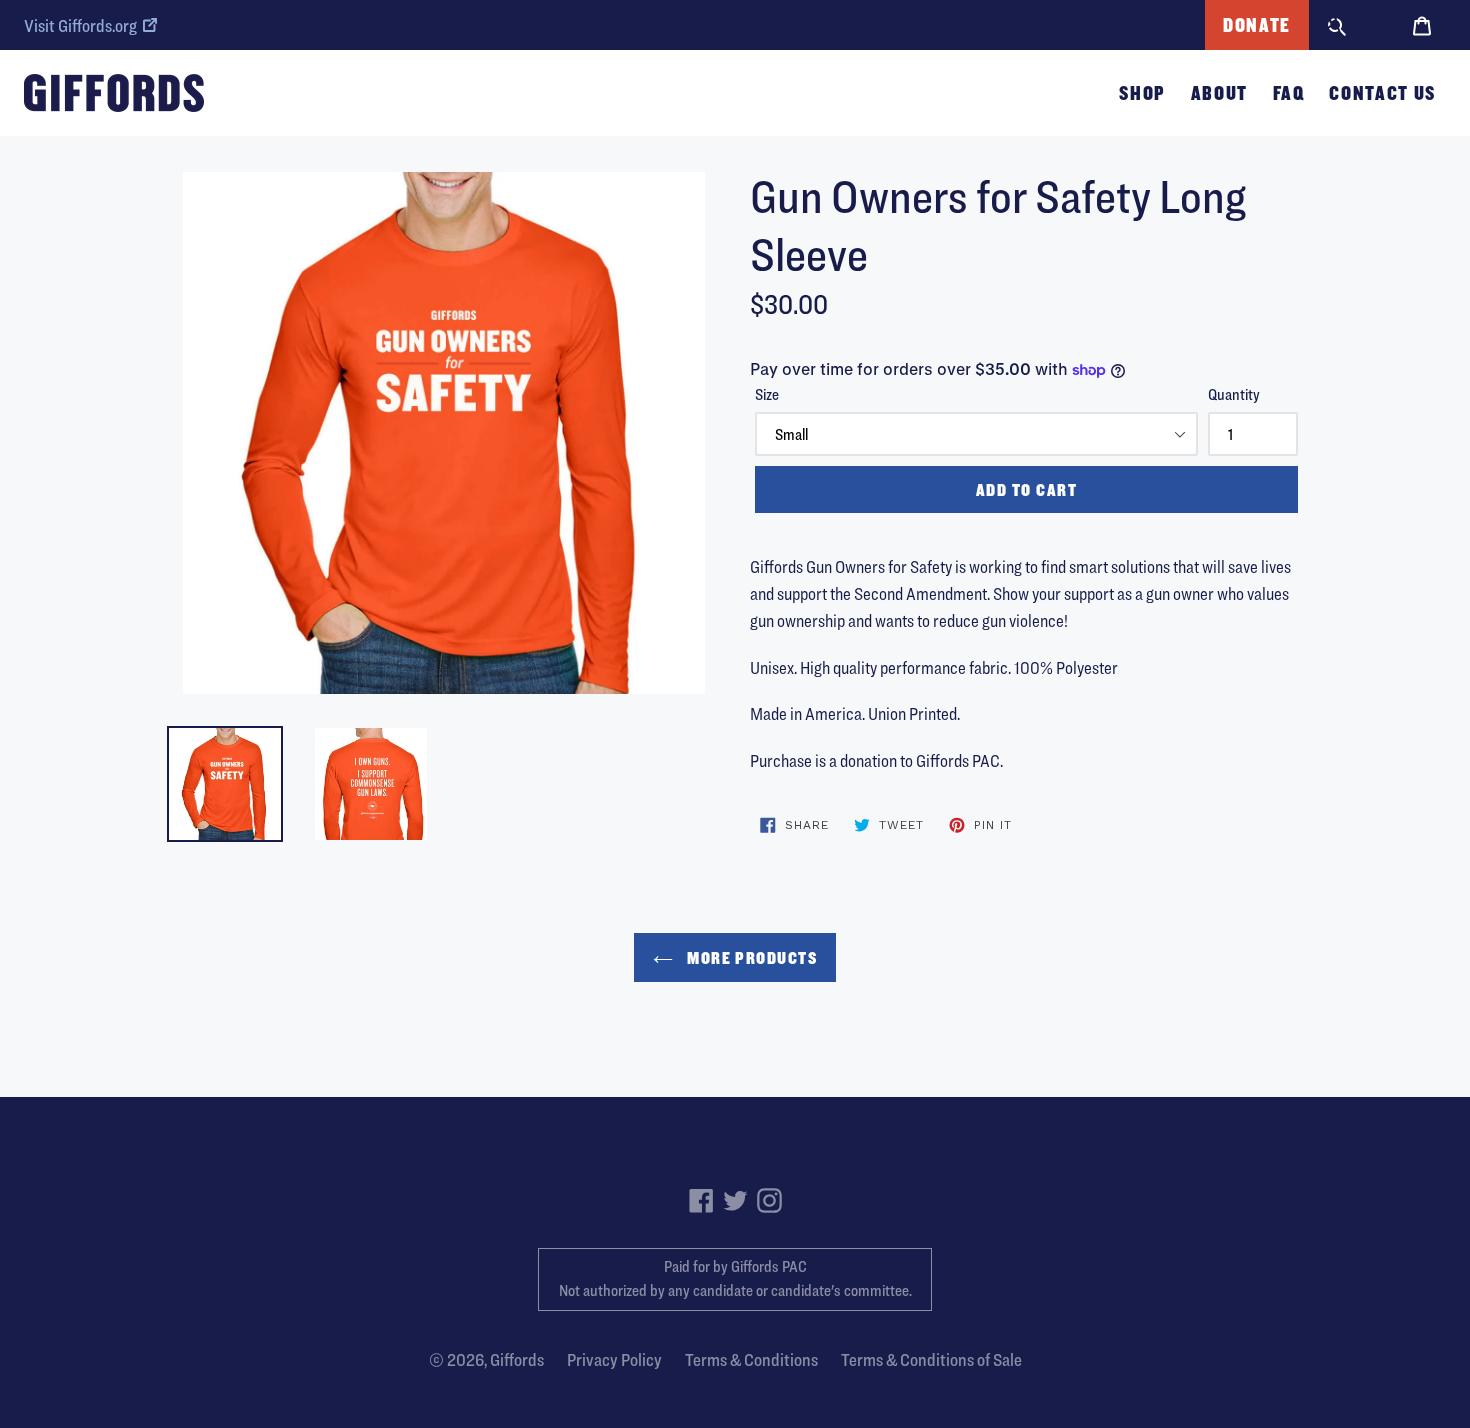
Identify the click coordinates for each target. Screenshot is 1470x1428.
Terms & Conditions (751, 1359)
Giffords (517, 1359)
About (1219, 93)
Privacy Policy (614, 1359)
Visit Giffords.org (80, 25)
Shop (1142, 93)
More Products (750, 957)
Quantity (1234, 394)
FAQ (1289, 93)
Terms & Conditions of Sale (931, 1359)
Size (767, 394)
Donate (1257, 25)
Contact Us (1382, 93)
